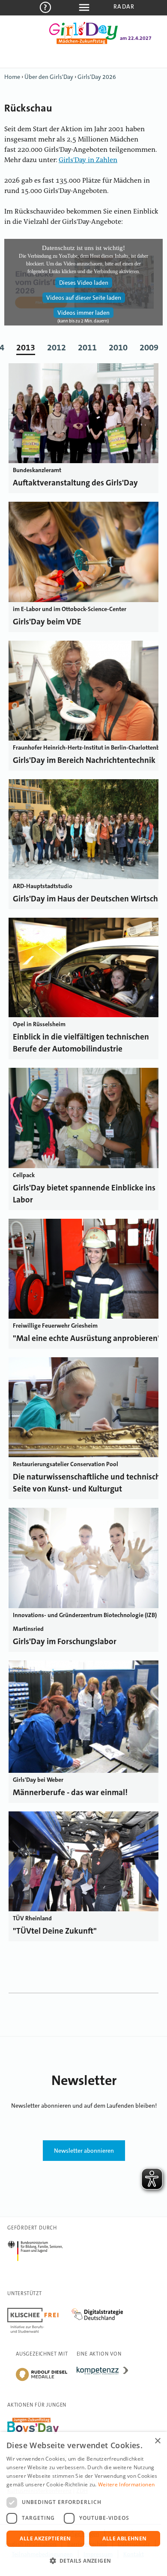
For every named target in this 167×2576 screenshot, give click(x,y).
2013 (26, 347)
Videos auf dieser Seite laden (84, 298)
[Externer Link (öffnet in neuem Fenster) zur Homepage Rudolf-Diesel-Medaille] (42, 2380)
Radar (124, 6)
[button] (83, 2561)
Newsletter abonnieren (84, 2151)
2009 (149, 347)
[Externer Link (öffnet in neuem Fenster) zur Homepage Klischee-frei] (39, 2309)
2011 (87, 347)
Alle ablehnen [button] (124, 2538)
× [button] (157, 2441)
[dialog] (83, 2504)
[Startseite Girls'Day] (83, 42)
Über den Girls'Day (49, 77)
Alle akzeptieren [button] (45, 2538)
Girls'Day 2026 (97, 77)
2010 (118, 347)
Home (12, 77)
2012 (57, 347)
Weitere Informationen (126, 2484)
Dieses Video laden (84, 283)
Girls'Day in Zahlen (88, 160)
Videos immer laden (83, 313)
